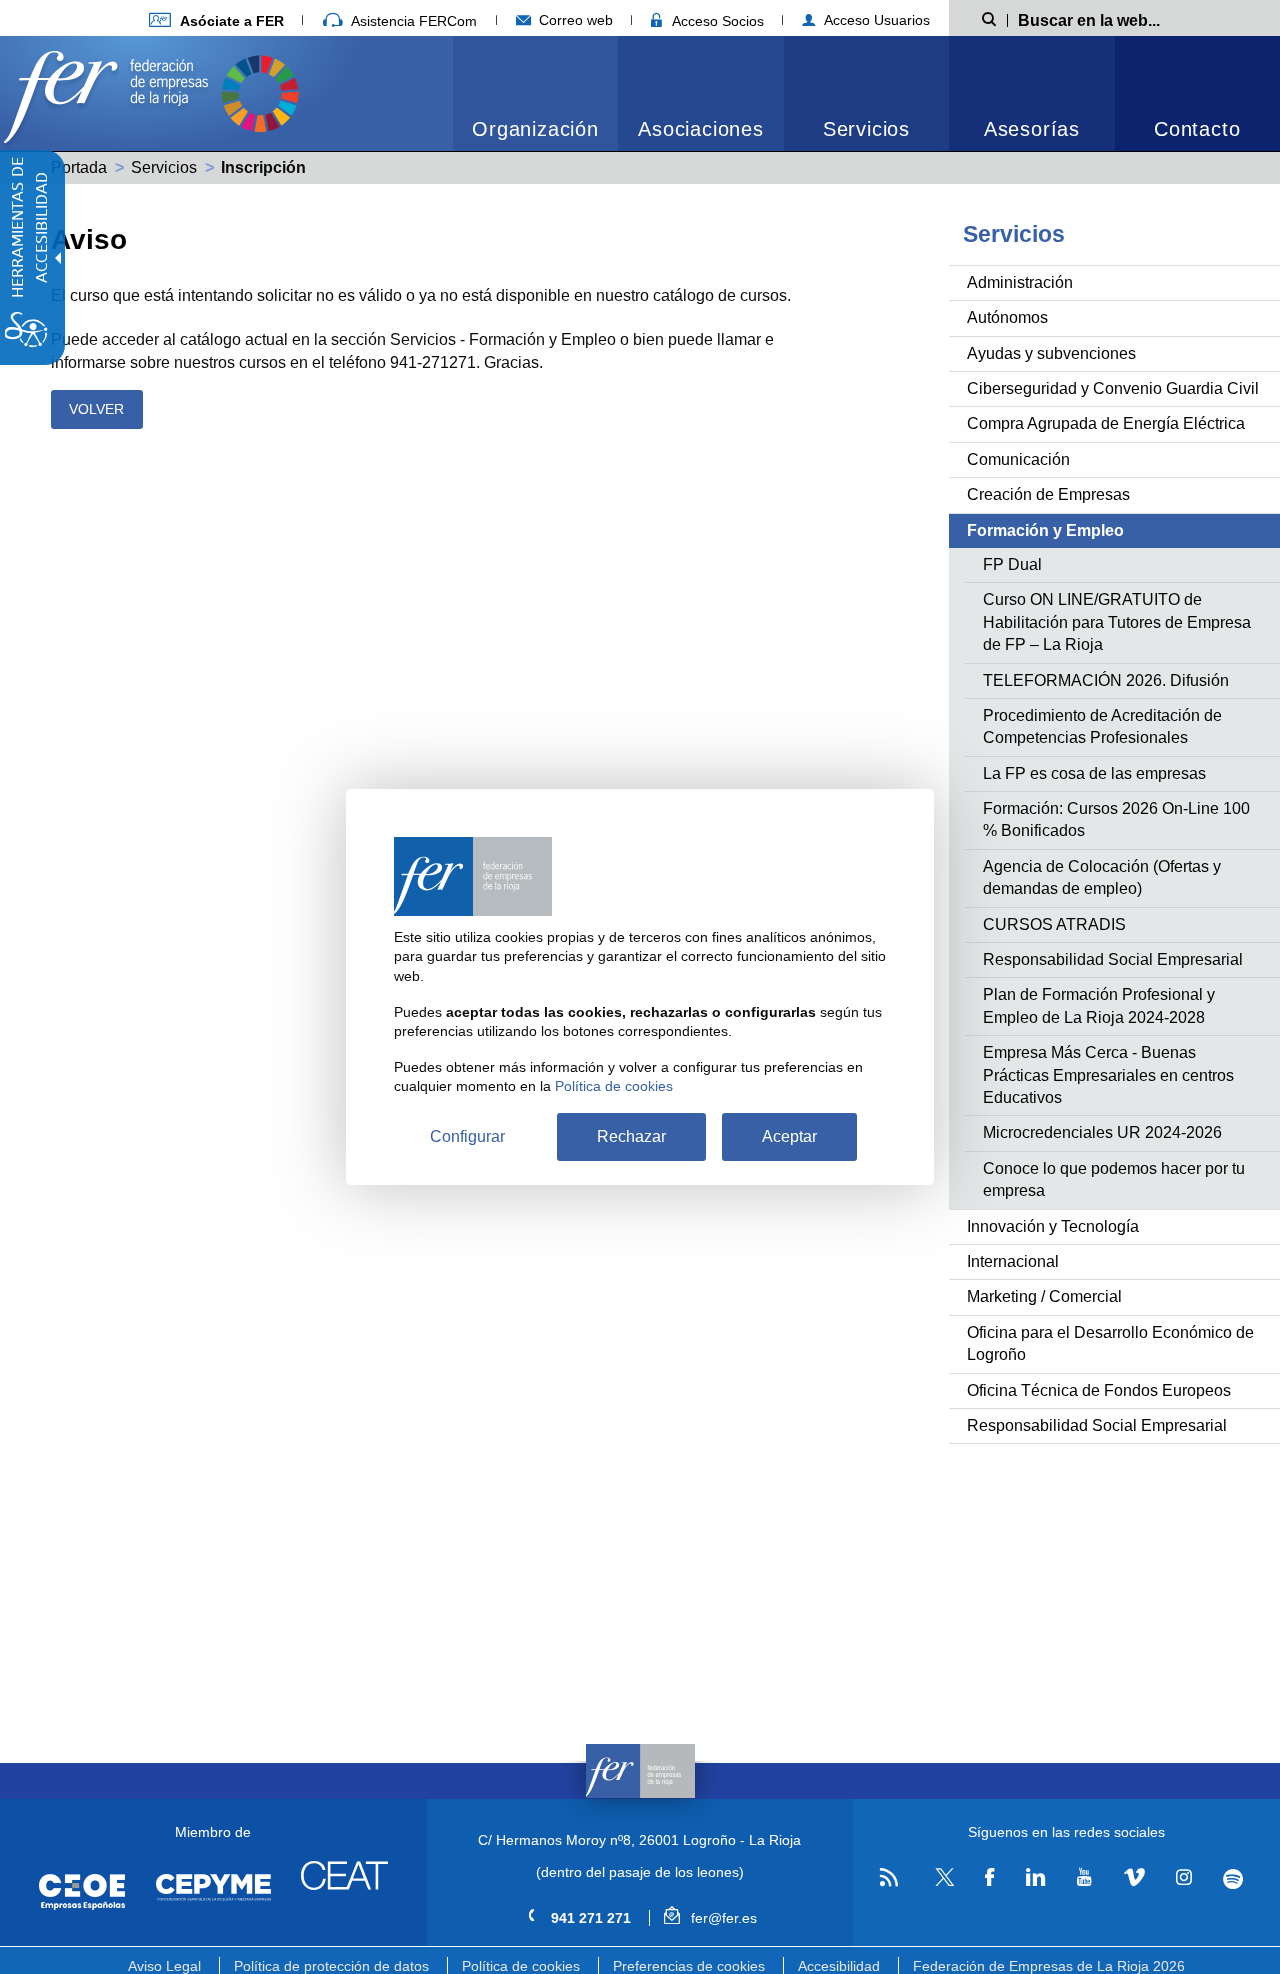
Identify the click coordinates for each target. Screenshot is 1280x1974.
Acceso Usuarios (875, 20)
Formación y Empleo (1045, 530)
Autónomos (1007, 317)
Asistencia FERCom (412, 21)
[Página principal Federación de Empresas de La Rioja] (110, 91)
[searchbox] (1121, 19)
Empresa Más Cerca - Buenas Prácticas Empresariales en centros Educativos (1108, 1075)
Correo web (574, 20)
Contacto (1197, 129)
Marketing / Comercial (1044, 1296)
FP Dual (1012, 564)
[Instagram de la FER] (1183, 1878)
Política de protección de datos (331, 1966)
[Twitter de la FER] (941, 1882)
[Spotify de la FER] (1233, 1878)
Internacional (1013, 1261)
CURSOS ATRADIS (1054, 924)
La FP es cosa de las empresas (1094, 773)
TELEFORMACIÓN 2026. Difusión (1106, 680)
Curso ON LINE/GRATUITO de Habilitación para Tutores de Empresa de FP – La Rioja (1117, 622)
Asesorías (1032, 129)
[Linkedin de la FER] (1035, 1878)
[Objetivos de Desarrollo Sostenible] (260, 91)
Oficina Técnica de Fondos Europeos (1099, 1390)
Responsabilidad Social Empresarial (1113, 959)
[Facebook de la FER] (990, 1878)
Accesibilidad (839, 1966)
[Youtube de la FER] (1084, 1878)
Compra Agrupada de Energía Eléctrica (1106, 423)
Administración (1020, 282)
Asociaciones (701, 129)
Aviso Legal (164, 1966)
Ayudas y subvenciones (1051, 353)
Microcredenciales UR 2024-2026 (1102, 1132)
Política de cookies (521, 1966)
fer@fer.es (721, 1918)
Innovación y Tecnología (1053, 1226)
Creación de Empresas (1048, 494)
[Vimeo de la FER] (1134, 1878)
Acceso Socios (716, 21)
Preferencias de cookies (689, 1966)
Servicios (866, 129)
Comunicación (1018, 459)
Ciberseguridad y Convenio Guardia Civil (1113, 388)
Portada (79, 167)
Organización (535, 129)
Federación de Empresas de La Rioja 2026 (1049, 1966)
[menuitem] (216, 20)
